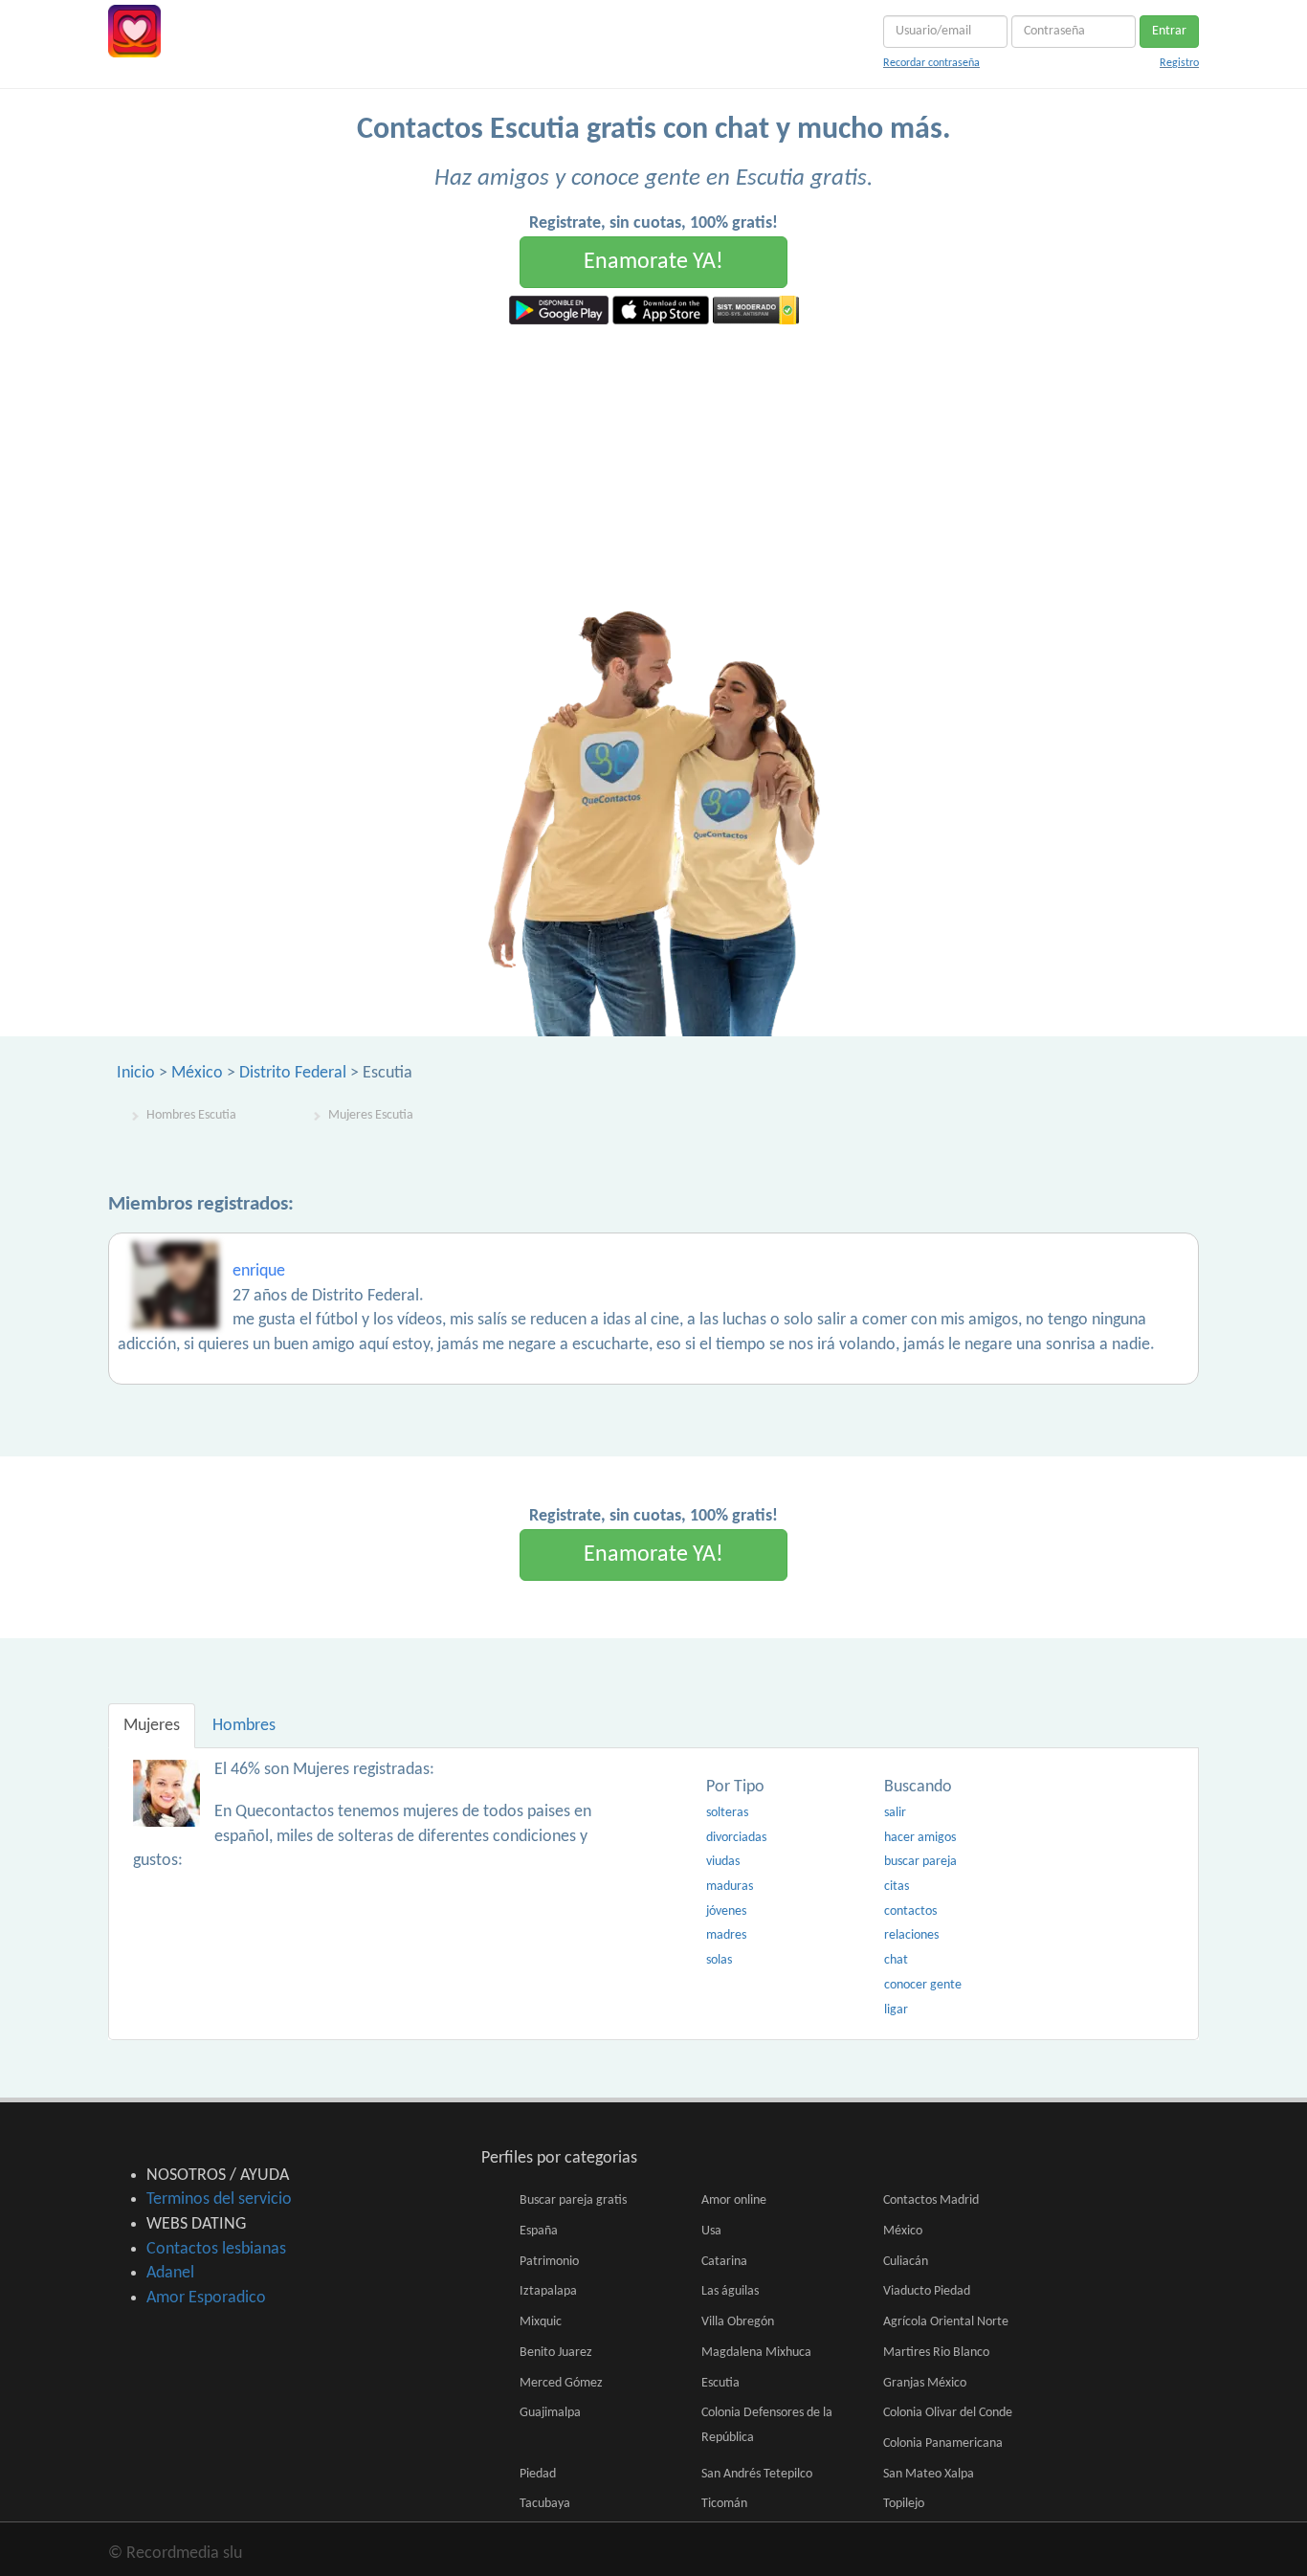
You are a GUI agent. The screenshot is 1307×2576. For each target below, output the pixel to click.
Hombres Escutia (191, 1115)
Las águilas (730, 2291)
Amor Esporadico (206, 2298)
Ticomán (724, 2504)
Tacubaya (545, 2504)
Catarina (724, 2262)
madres (726, 1935)
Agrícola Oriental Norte (946, 2322)
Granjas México (925, 2383)
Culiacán (906, 2262)
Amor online (734, 2200)
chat (896, 1960)
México (197, 1073)
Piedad (538, 2474)
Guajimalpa (550, 2413)
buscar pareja (920, 1862)
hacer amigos (920, 1838)
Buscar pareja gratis (573, 2200)
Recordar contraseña (931, 63)
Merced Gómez (561, 2383)
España (539, 2231)
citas (897, 1887)
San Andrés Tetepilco (757, 2474)
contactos (910, 1911)
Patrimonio (549, 2262)
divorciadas (736, 1838)
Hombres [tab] (244, 1726)
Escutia (720, 2383)
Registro (1179, 63)
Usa (711, 2231)
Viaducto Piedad (927, 2291)
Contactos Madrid (931, 2200)
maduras (730, 1887)
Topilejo (904, 2504)
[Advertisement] (653, 468)
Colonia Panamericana (943, 2443)
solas (719, 1960)
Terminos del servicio (219, 2199)
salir (895, 1813)
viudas (723, 1862)
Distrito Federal (293, 1073)
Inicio (136, 1073)
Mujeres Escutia (371, 1115)
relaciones (911, 1935)
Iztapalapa (548, 2291)
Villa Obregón (738, 2322)
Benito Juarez (556, 2353)
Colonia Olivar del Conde (948, 2413)
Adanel (170, 2273)
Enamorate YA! (653, 262)
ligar (896, 2010)
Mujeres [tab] (152, 1726)
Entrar (1169, 31)
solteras (727, 1813)
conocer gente (923, 1985)
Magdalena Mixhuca (756, 2353)
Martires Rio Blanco (936, 2353)
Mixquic (541, 2322)
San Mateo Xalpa (929, 2474)
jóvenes (726, 1911)
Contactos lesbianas (216, 2249)
